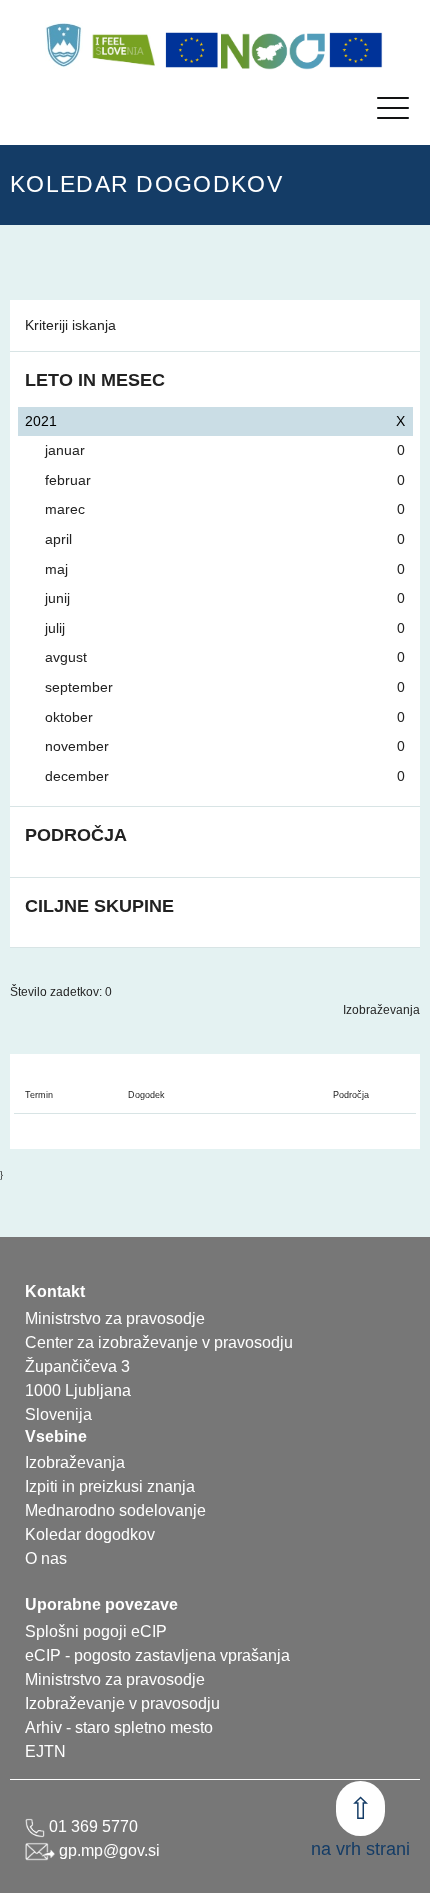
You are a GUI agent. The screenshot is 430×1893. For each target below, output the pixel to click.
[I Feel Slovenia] (123, 45)
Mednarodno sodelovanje (115, 1510)
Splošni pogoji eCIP (96, 1631)
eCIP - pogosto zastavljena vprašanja (157, 1655)
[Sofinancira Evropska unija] (192, 50)
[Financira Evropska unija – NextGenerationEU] (356, 50)
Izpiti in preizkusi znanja (110, 1486)
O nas (46, 1558)
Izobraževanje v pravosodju (122, 1703)
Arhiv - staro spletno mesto (119, 1727)
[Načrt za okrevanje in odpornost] (274, 50)
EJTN (45, 1751)
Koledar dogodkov (90, 1534)
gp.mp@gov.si (107, 1850)
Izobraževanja (381, 1010)
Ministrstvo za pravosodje (115, 1679)
